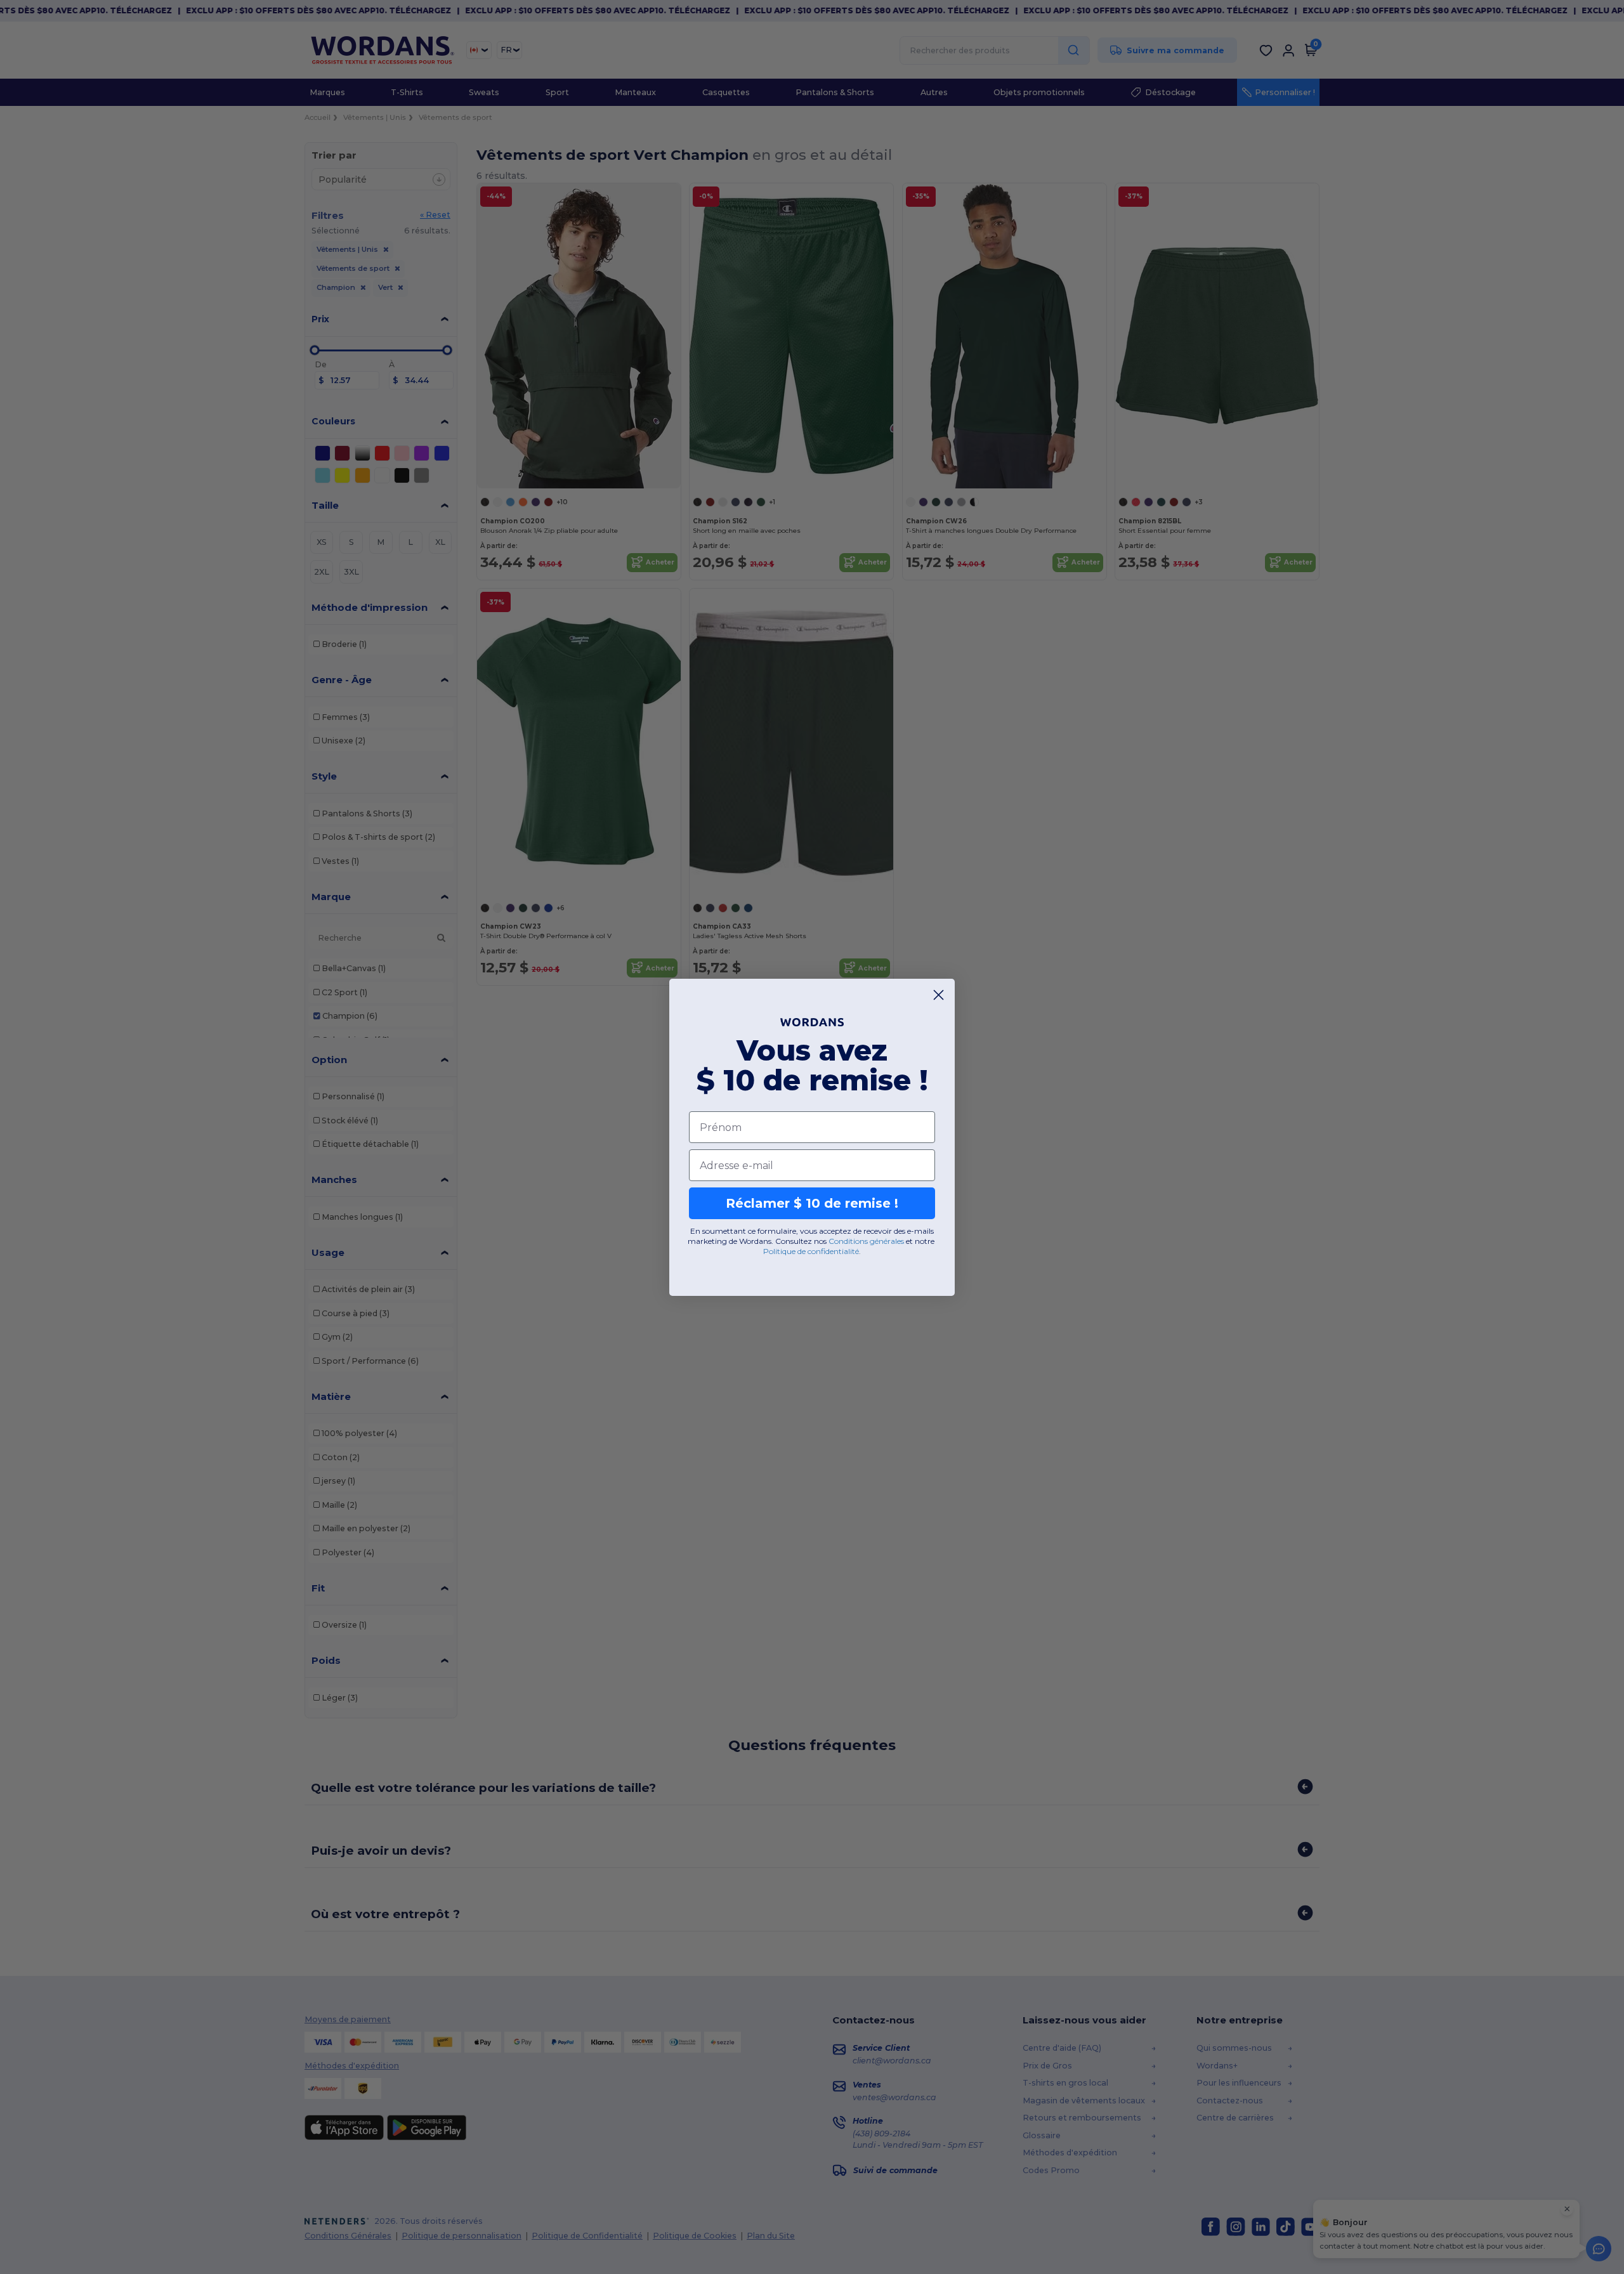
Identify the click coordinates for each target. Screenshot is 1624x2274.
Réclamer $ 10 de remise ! (812, 1203)
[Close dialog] (939, 995)
